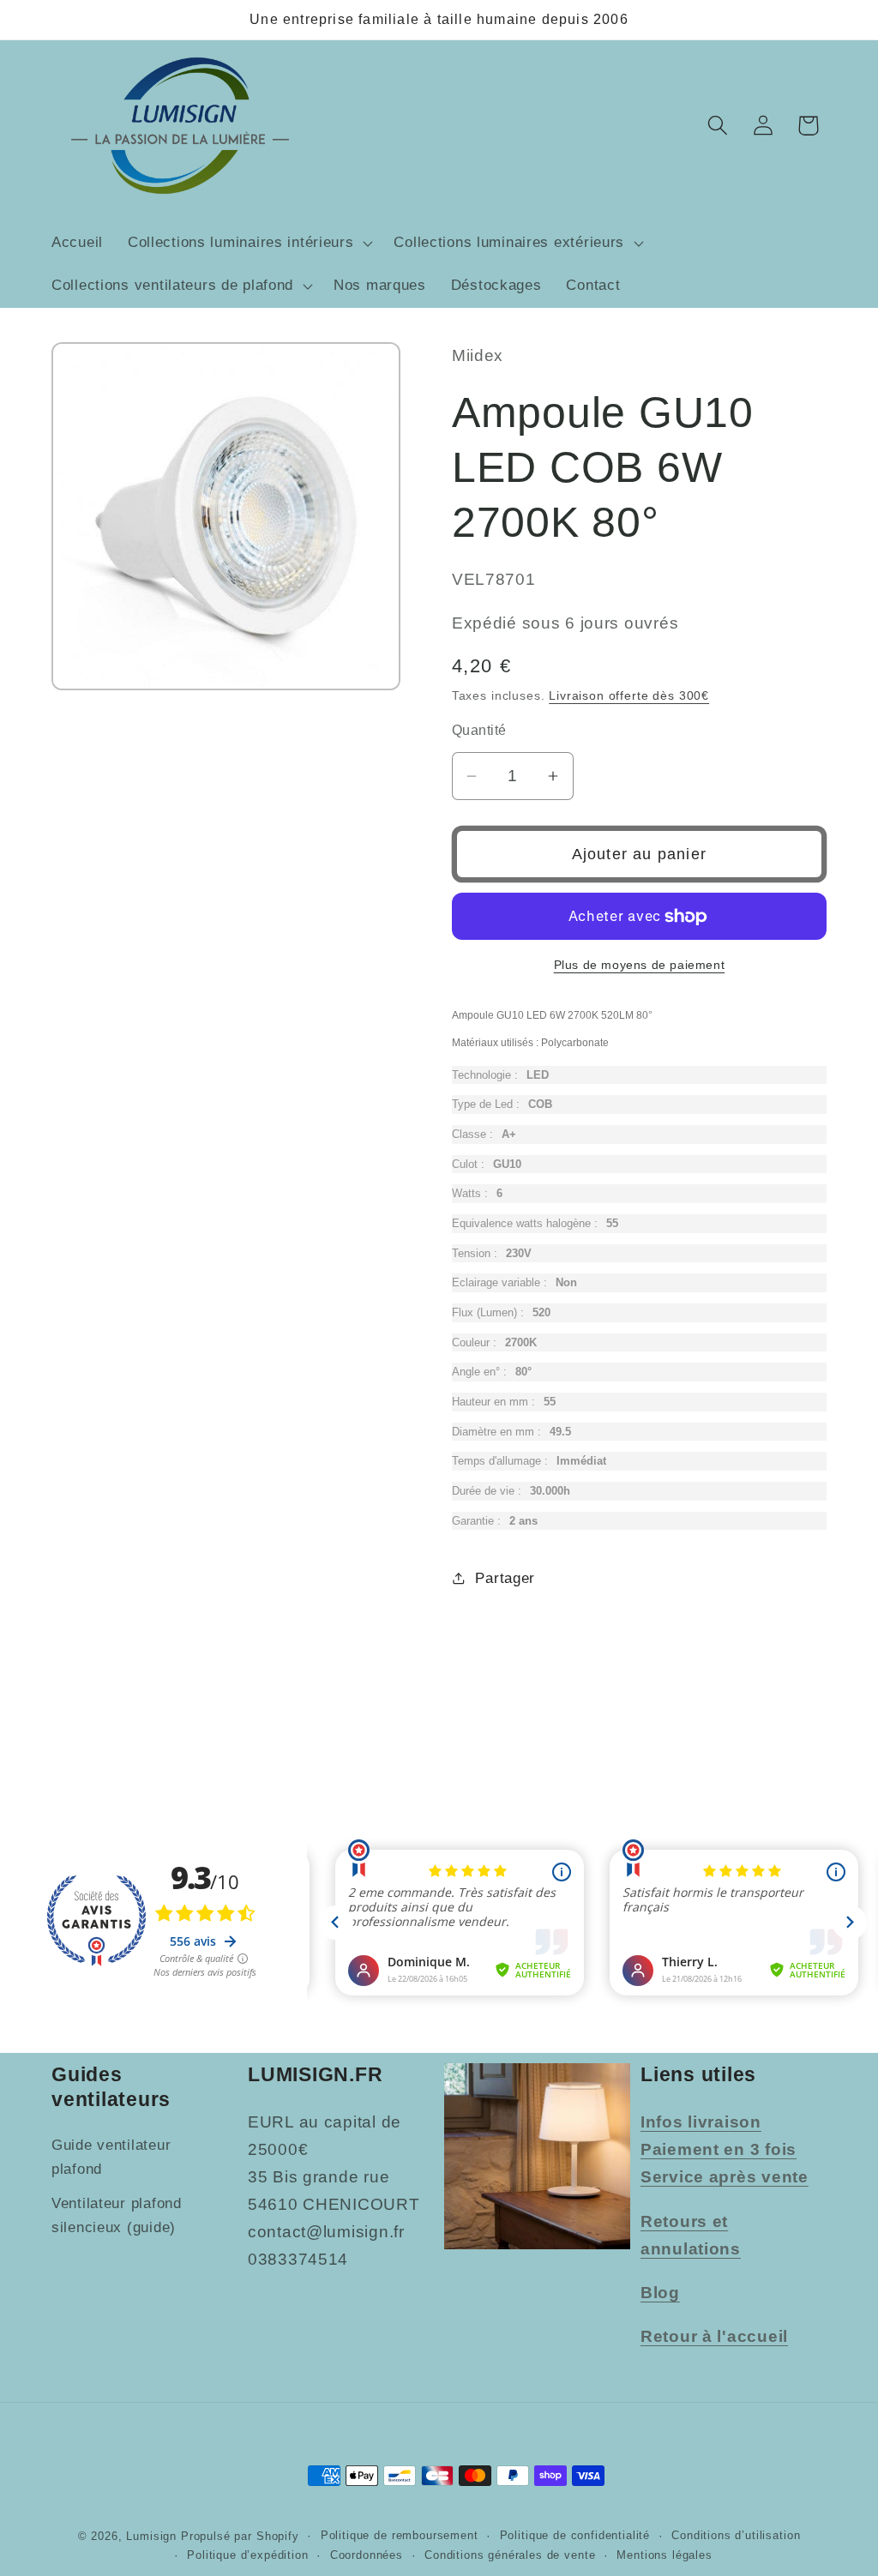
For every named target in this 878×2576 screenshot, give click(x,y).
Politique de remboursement (400, 2535)
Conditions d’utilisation (736, 2535)
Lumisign (151, 2536)
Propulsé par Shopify (240, 2536)
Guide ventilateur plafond (111, 2157)
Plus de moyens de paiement (640, 965)
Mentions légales (664, 2555)
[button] (248, 244)
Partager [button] (505, 1578)
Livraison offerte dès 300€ (629, 695)
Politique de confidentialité (575, 2535)
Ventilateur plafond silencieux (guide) (117, 2215)
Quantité (479, 730)
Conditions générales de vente (510, 2555)
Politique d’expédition (247, 2555)
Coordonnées (367, 2555)
